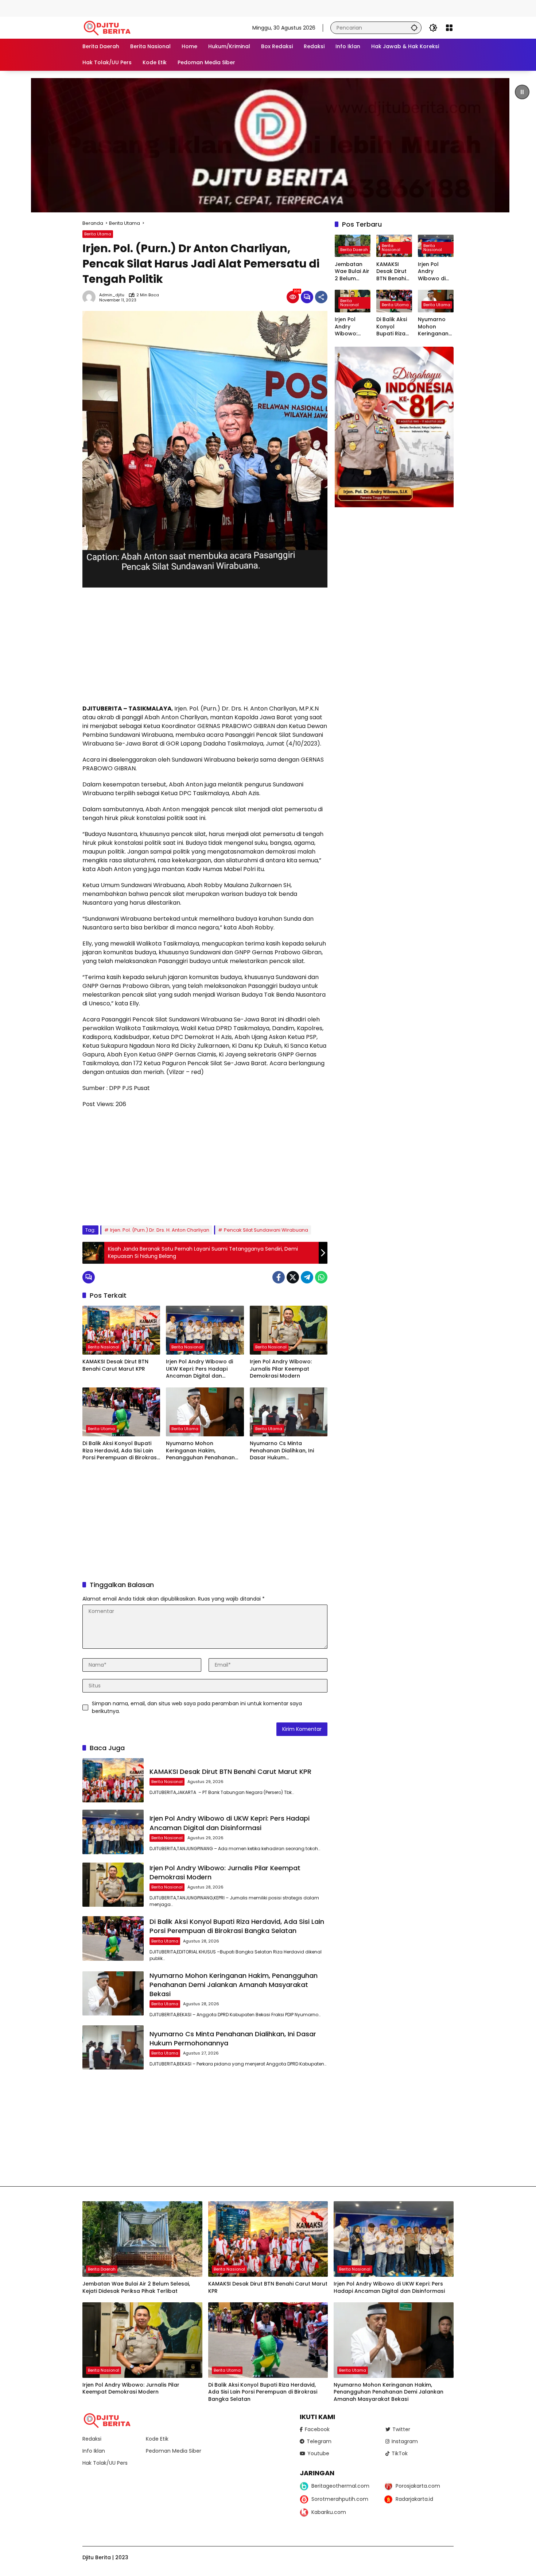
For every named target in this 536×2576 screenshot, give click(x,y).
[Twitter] (293, 1277)
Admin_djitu (112, 295)
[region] (268, 145)
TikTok (400, 2453)
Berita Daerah (354, 249)
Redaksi (92, 2439)
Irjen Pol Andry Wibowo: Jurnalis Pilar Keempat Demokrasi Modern (281, 1369)
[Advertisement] (133, 7)
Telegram (319, 2441)
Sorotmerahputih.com (340, 2499)
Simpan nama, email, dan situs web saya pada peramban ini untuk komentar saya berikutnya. (197, 1707)
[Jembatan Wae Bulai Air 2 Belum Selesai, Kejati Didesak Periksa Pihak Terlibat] (142, 2239)
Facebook (317, 2429)
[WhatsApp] (321, 1277)
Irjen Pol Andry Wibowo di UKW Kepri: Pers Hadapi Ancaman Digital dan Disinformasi (199, 1369)
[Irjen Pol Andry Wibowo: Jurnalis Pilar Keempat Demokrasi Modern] (289, 1330)
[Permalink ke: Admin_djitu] (91, 297)
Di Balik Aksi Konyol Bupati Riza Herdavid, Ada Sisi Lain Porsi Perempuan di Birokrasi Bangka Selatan (120, 1451)
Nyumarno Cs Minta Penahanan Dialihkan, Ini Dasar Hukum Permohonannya (282, 1451)
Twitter (401, 2429)
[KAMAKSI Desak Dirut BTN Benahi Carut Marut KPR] (121, 1330)
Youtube (318, 2453)
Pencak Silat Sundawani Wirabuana (266, 1230)
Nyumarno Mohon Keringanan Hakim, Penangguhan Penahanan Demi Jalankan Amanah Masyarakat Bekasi (200, 1451)
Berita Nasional (104, 1347)
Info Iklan (94, 2451)
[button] (414, 28)
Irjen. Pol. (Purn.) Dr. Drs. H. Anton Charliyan (160, 1230)
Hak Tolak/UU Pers (105, 2463)
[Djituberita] (108, 27)
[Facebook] (279, 1277)
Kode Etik (157, 2439)
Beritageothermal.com (340, 2486)
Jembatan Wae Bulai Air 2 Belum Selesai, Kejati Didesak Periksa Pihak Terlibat (353, 271)
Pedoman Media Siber (174, 2451)
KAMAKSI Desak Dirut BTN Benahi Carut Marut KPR (115, 1365)
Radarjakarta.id (414, 2499)
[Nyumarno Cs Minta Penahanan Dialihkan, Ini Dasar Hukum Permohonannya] (289, 1412)
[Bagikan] (321, 297)
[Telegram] (307, 1277)
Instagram (405, 2441)
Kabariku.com (329, 2512)
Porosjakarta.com (418, 2486)
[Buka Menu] (449, 28)
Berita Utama (98, 234)
